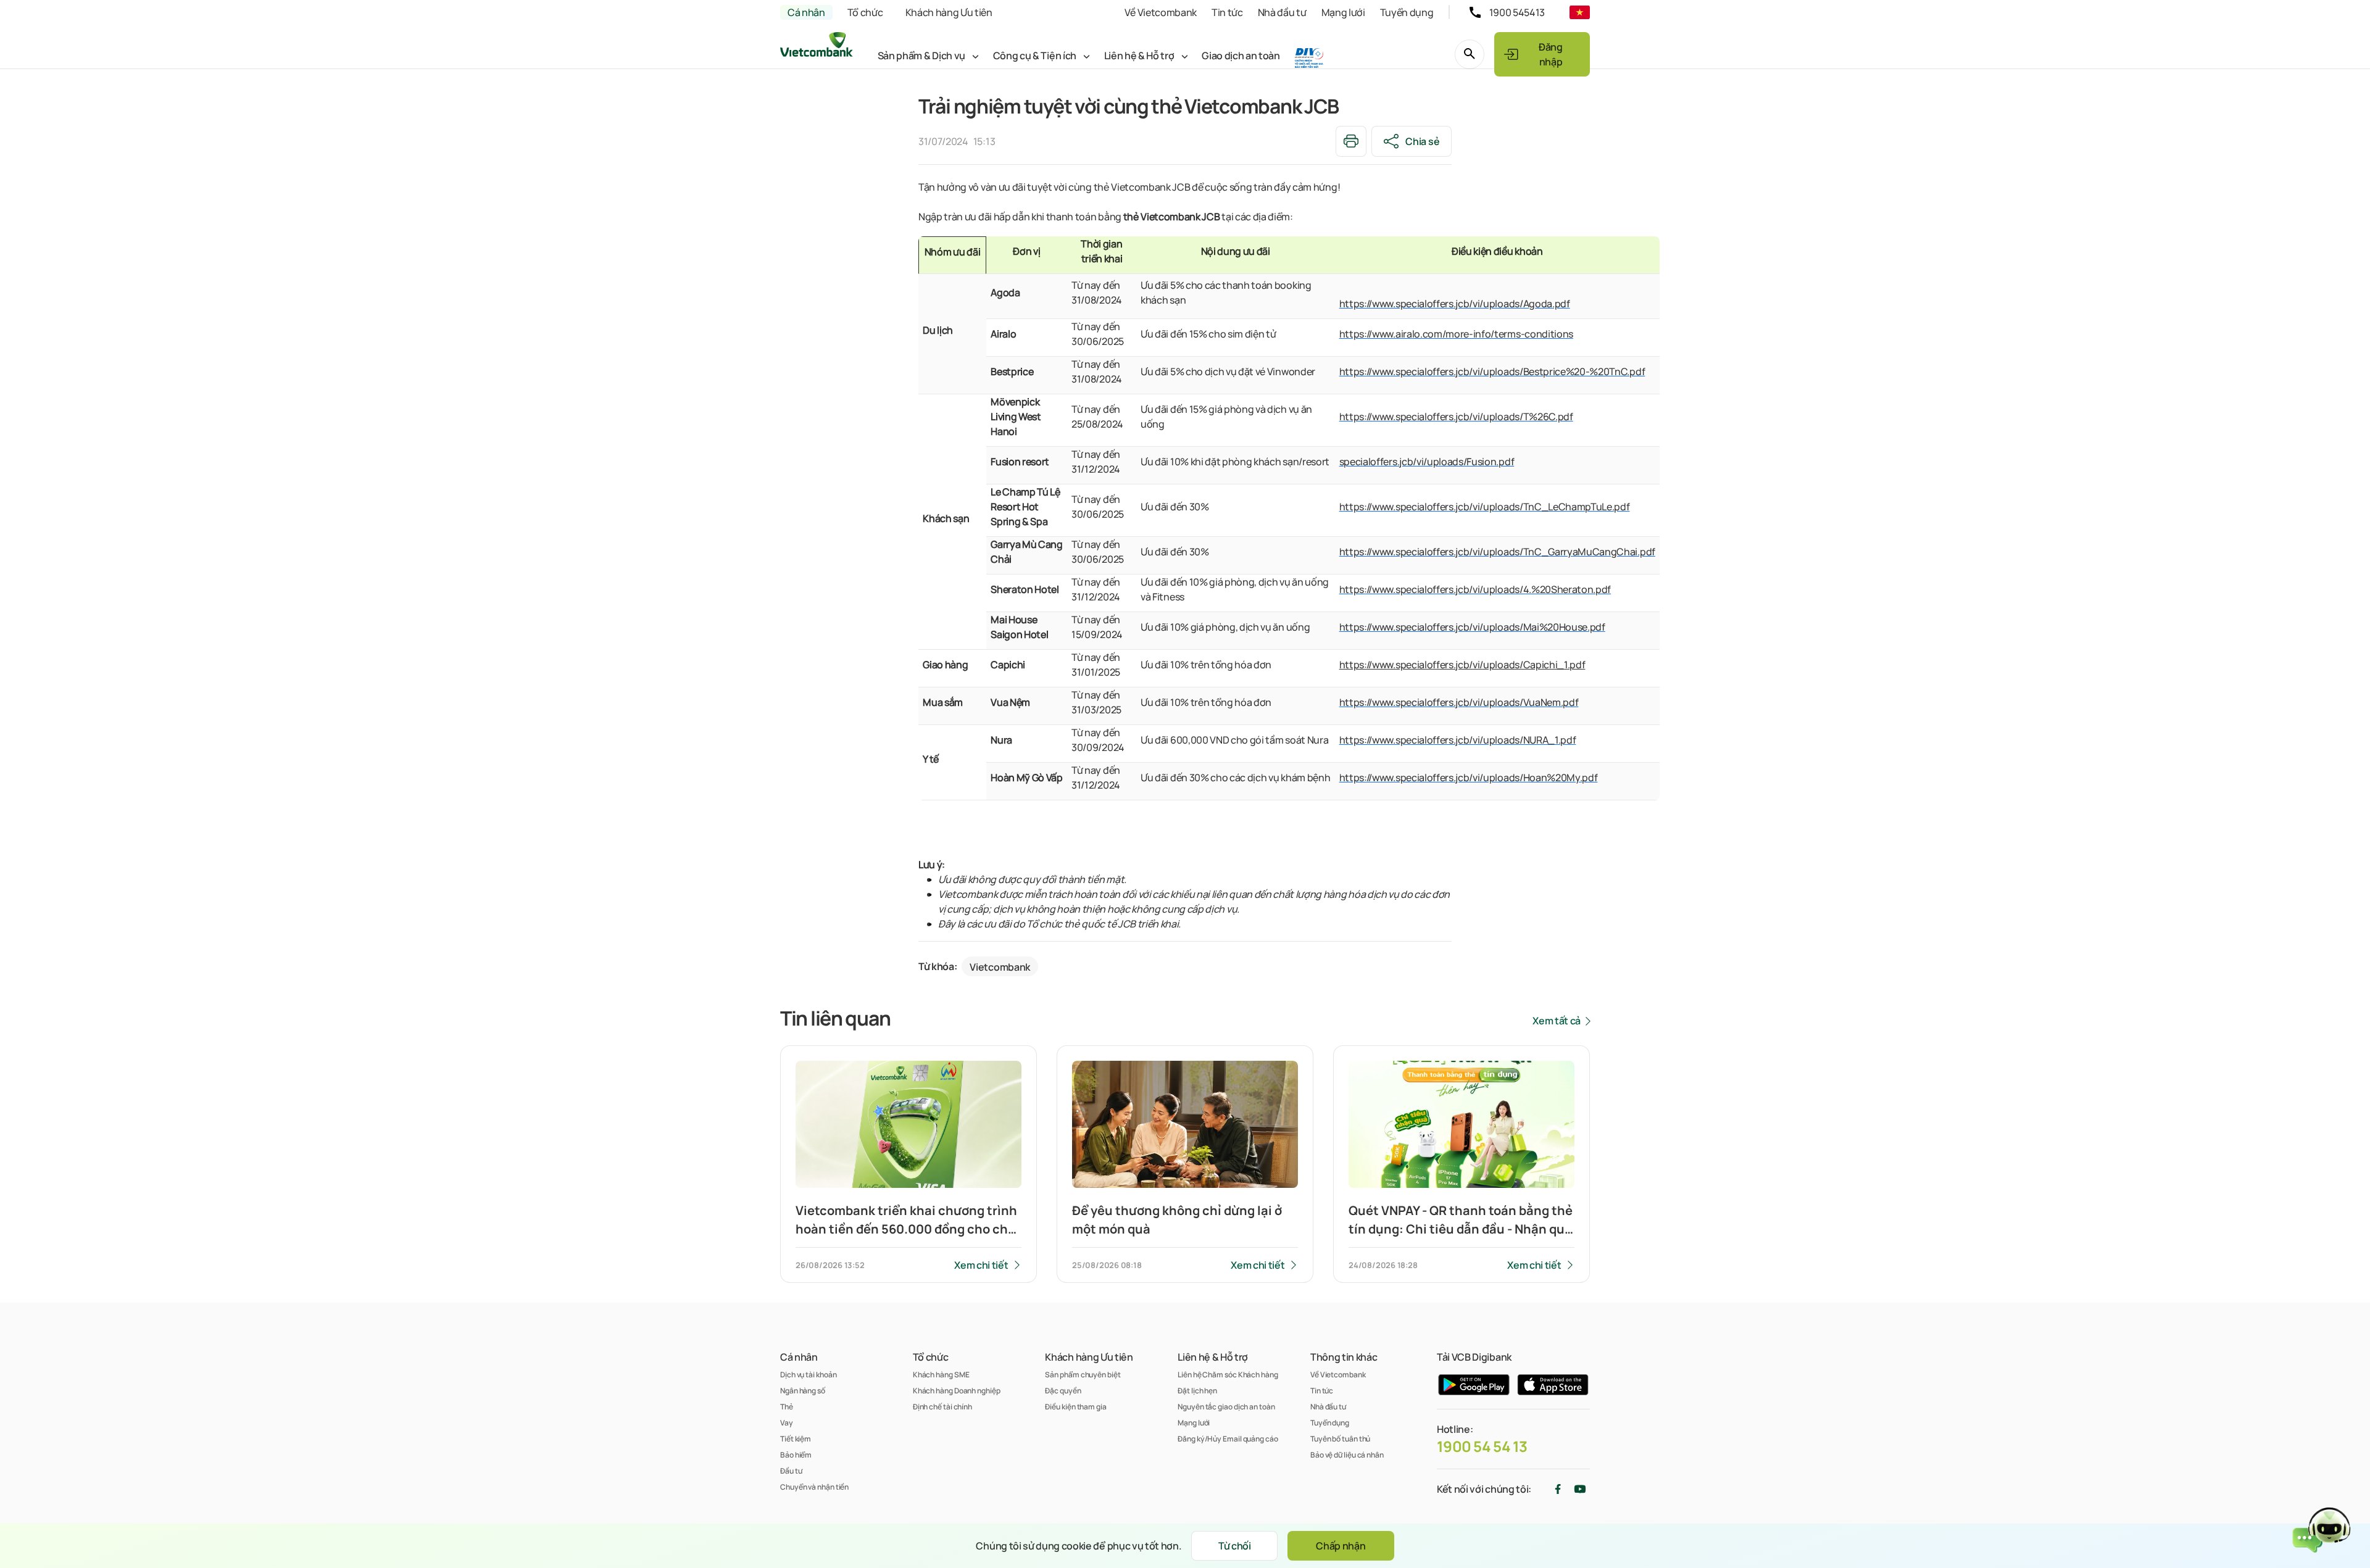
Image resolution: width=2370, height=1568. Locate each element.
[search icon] (1470, 54)
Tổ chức (865, 12)
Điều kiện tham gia (1075, 1407)
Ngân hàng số (803, 1391)
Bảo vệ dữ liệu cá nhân (1347, 1455)
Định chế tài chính (942, 1407)
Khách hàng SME (941, 1375)
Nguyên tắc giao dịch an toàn (1226, 1407)
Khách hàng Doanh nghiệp (957, 1391)
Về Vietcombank (1161, 12)
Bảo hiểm (796, 1455)
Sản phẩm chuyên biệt (1083, 1375)
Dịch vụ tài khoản (808, 1375)
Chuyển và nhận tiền (814, 1487)
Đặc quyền (1063, 1391)
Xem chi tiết (981, 1265)
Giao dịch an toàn (1241, 56)
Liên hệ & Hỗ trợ (1139, 56)
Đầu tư (791, 1471)
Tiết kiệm (796, 1439)
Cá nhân (806, 12)
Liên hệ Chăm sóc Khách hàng (1228, 1375)
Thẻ (787, 1407)
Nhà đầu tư (1282, 12)
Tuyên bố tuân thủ (1340, 1439)
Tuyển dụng (1407, 12)
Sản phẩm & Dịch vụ (921, 56)
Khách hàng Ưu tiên (949, 12)
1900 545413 (1517, 12)
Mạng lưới (1343, 12)
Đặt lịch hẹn (1197, 1391)
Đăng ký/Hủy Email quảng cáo (1228, 1439)
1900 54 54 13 (1482, 1446)
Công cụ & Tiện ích (1035, 56)
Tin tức (1227, 12)
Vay (787, 1423)
